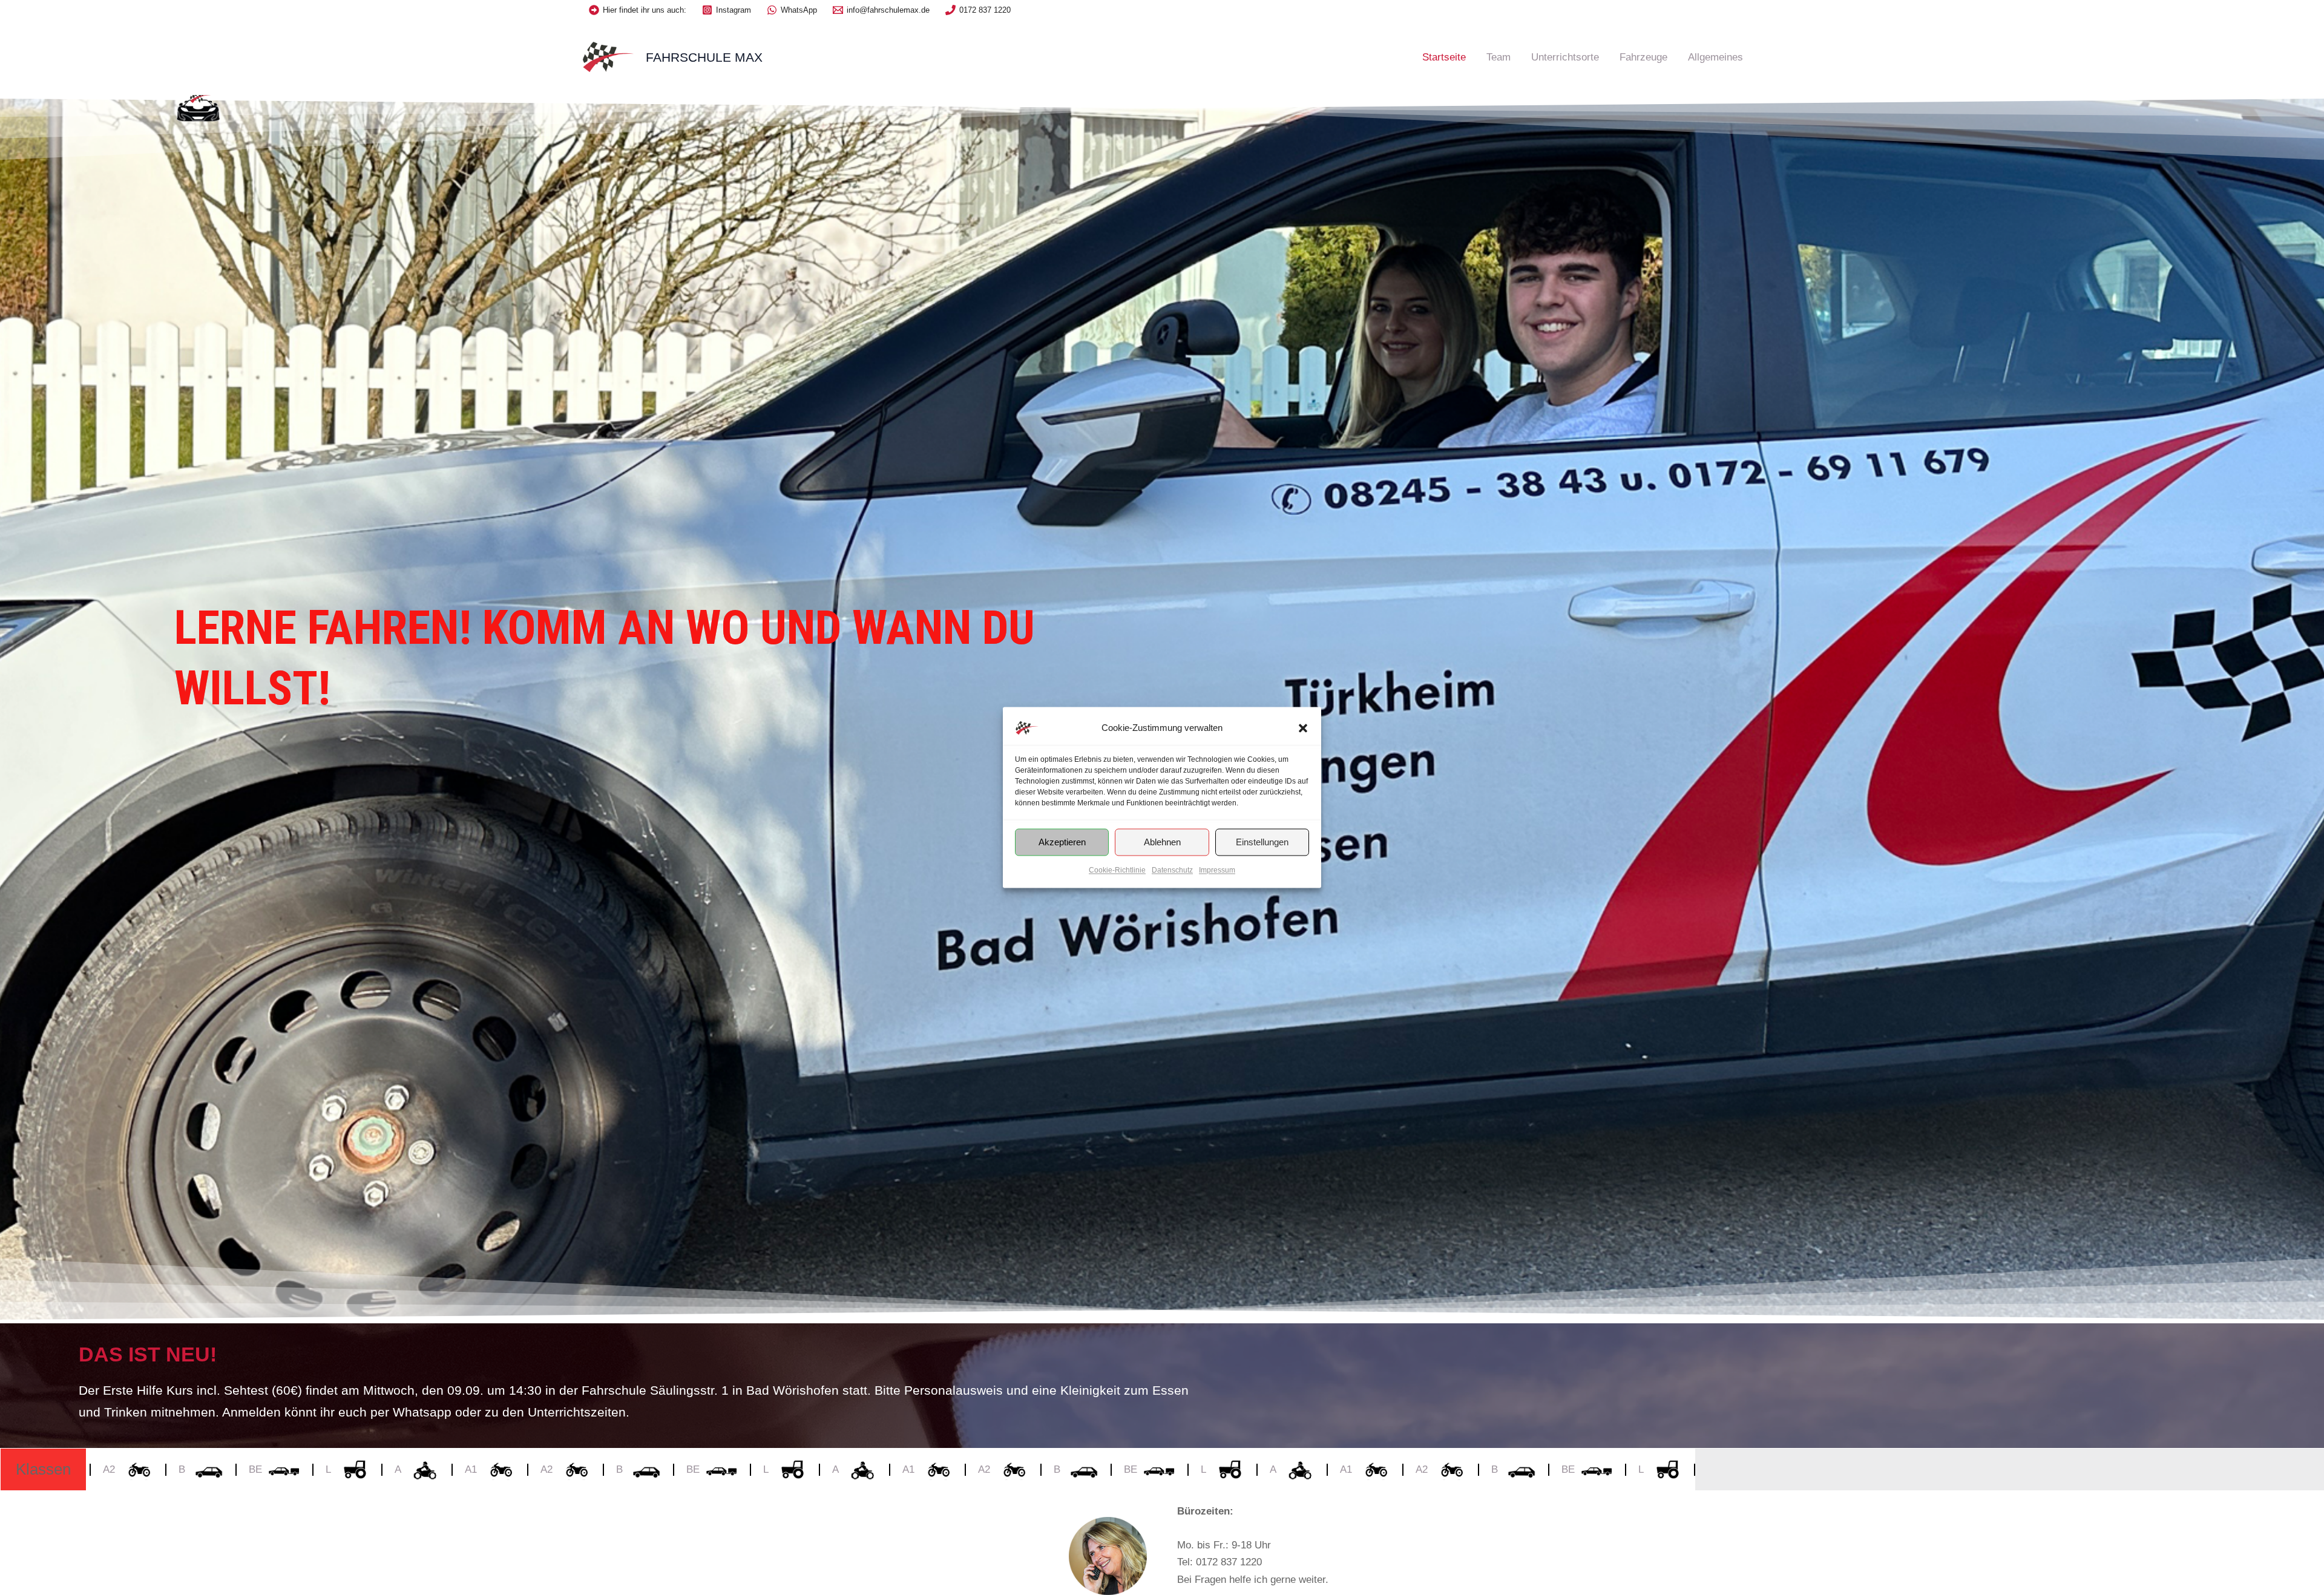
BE (501, 1469)
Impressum (1217, 870)
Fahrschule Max (704, 57)
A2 (355, 1469)
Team (1498, 57)
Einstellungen (1262, 842)
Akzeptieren (1062, 842)
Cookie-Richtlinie (1117, 870)
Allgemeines (1715, 57)
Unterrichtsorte (1565, 57)
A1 (279, 1469)
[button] (1303, 728)
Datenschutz (1172, 870)
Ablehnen (1162, 842)
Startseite (1444, 57)
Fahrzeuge (1643, 57)
